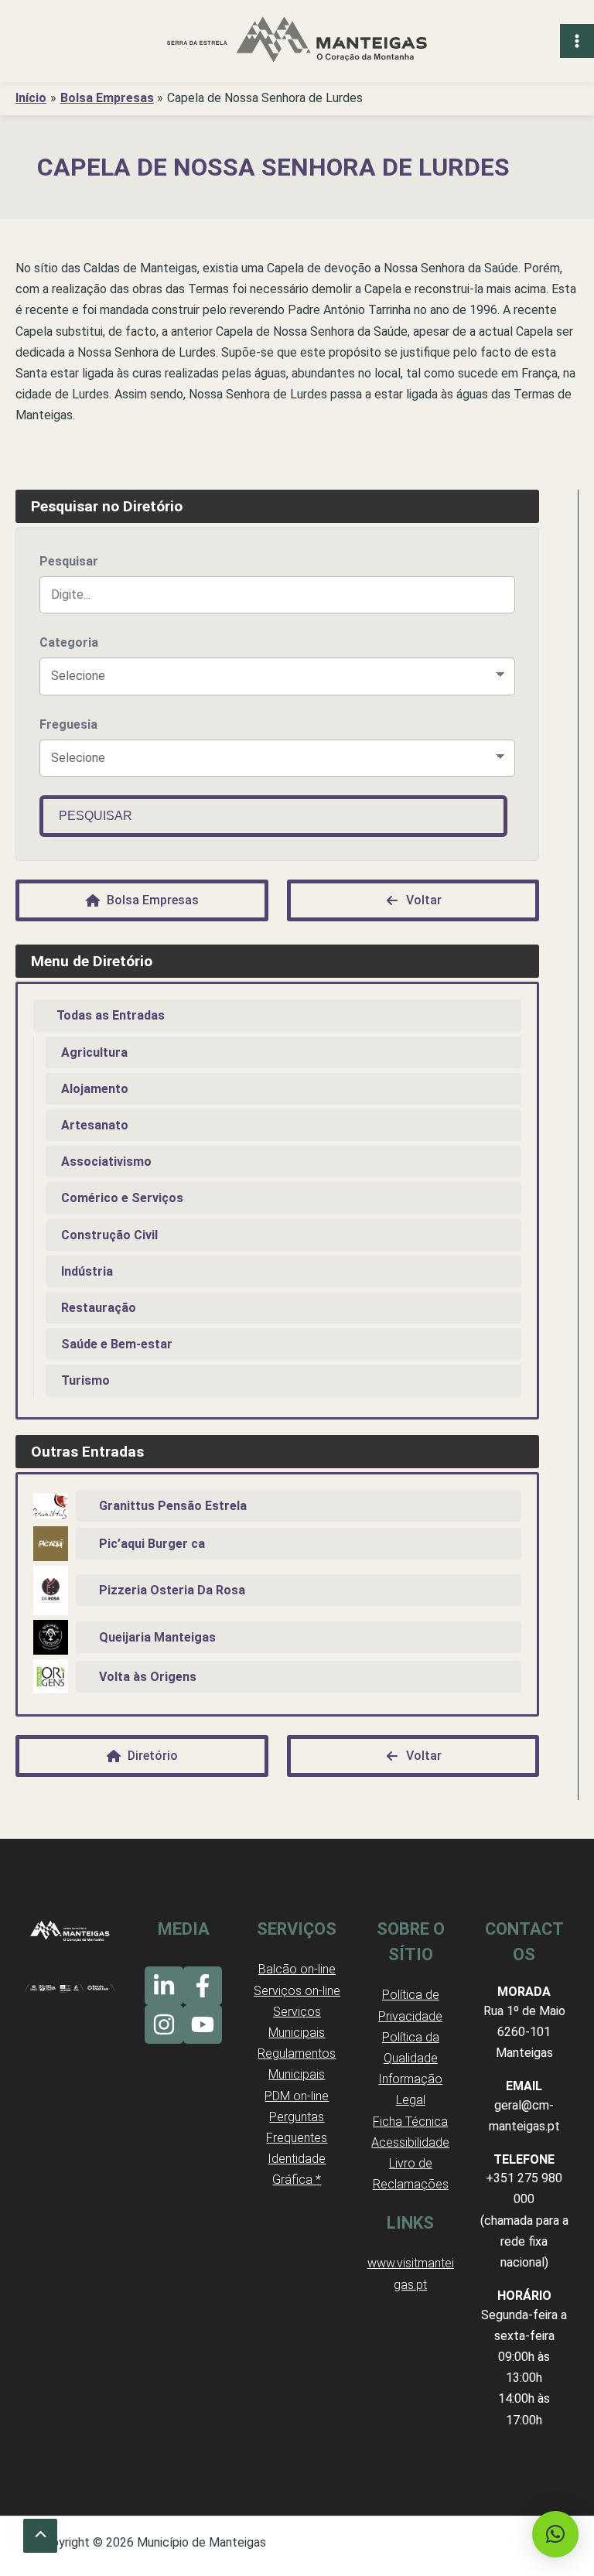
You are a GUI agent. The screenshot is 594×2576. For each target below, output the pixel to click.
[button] (555, 2534)
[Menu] (577, 41)
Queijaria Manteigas (157, 1637)
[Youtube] (203, 2024)
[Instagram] (164, 2024)
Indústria (87, 1271)
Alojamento (95, 1089)
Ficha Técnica (410, 2122)
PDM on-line (297, 2096)
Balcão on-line (297, 1969)
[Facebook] (203, 1986)
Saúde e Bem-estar (117, 1344)
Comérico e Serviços (122, 1198)
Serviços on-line (297, 1991)
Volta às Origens (148, 1677)
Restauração (99, 1308)
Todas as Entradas (111, 1015)
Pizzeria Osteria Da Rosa (172, 1590)
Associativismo (106, 1162)
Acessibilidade (410, 2142)
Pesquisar (69, 561)
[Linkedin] (164, 1986)
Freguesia (68, 724)
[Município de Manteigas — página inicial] (297, 41)
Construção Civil (109, 1235)
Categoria (69, 642)
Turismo (85, 1380)
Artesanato (95, 1125)
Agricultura (94, 1052)
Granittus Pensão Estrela (173, 1506)
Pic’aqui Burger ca (152, 1544)
